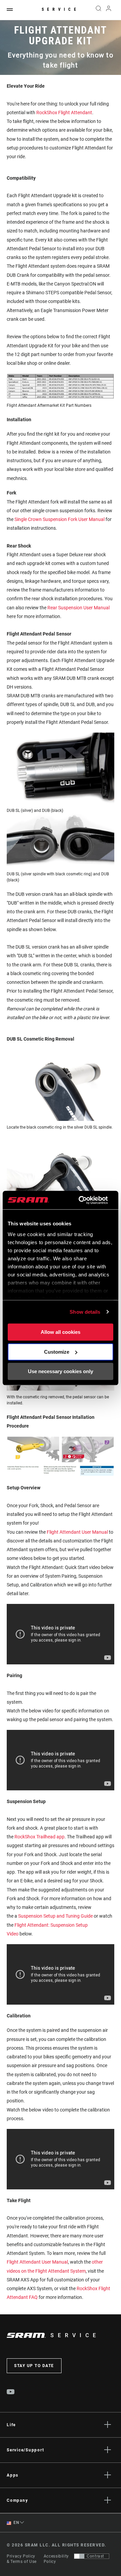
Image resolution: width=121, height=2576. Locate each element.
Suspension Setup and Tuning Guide (55, 1916)
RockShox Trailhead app (39, 1837)
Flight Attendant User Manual (77, 1532)
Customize (57, 1352)
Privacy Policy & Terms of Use (22, 2559)
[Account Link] (109, 10)
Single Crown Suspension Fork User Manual (59, 519)
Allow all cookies (61, 1332)
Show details (85, 1312)
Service (61, 9)
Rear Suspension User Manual (78, 608)
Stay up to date (34, 2366)
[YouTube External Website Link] (11, 2393)
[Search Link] (98, 10)
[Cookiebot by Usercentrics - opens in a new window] (81, 1200)
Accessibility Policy (56, 2559)
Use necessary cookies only (61, 1371)
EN (16, 2523)
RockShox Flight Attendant (64, 113)
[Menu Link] (10, 10)
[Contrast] (79, 2556)
